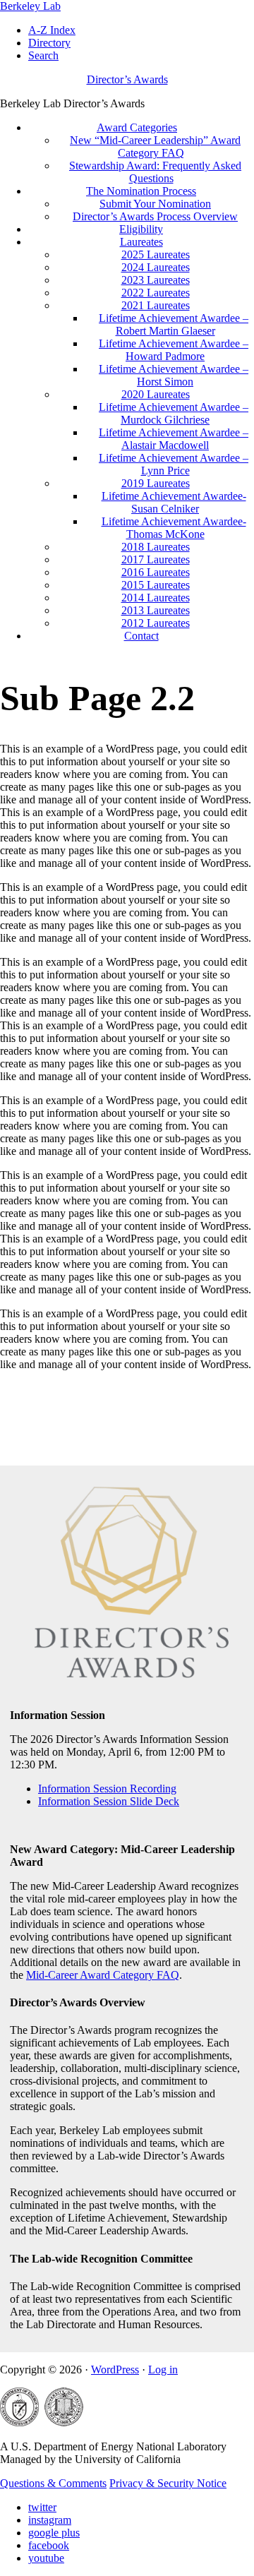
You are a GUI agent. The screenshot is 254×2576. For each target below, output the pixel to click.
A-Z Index (52, 30)
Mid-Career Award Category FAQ (103, 1975)
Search (43, 55)
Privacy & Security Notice (168, 2483)
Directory (49, 43)
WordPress (115, 2370)
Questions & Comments (53, 2483)
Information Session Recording (107, 1789)
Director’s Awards (127, 79)
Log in (163, 2370)
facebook (49, 2545)
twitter (42, 2507)
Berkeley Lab (30, 6)
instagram (50, 2520)
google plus (54, 2533)
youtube (46, 2558)
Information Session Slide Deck (109, 1801)
